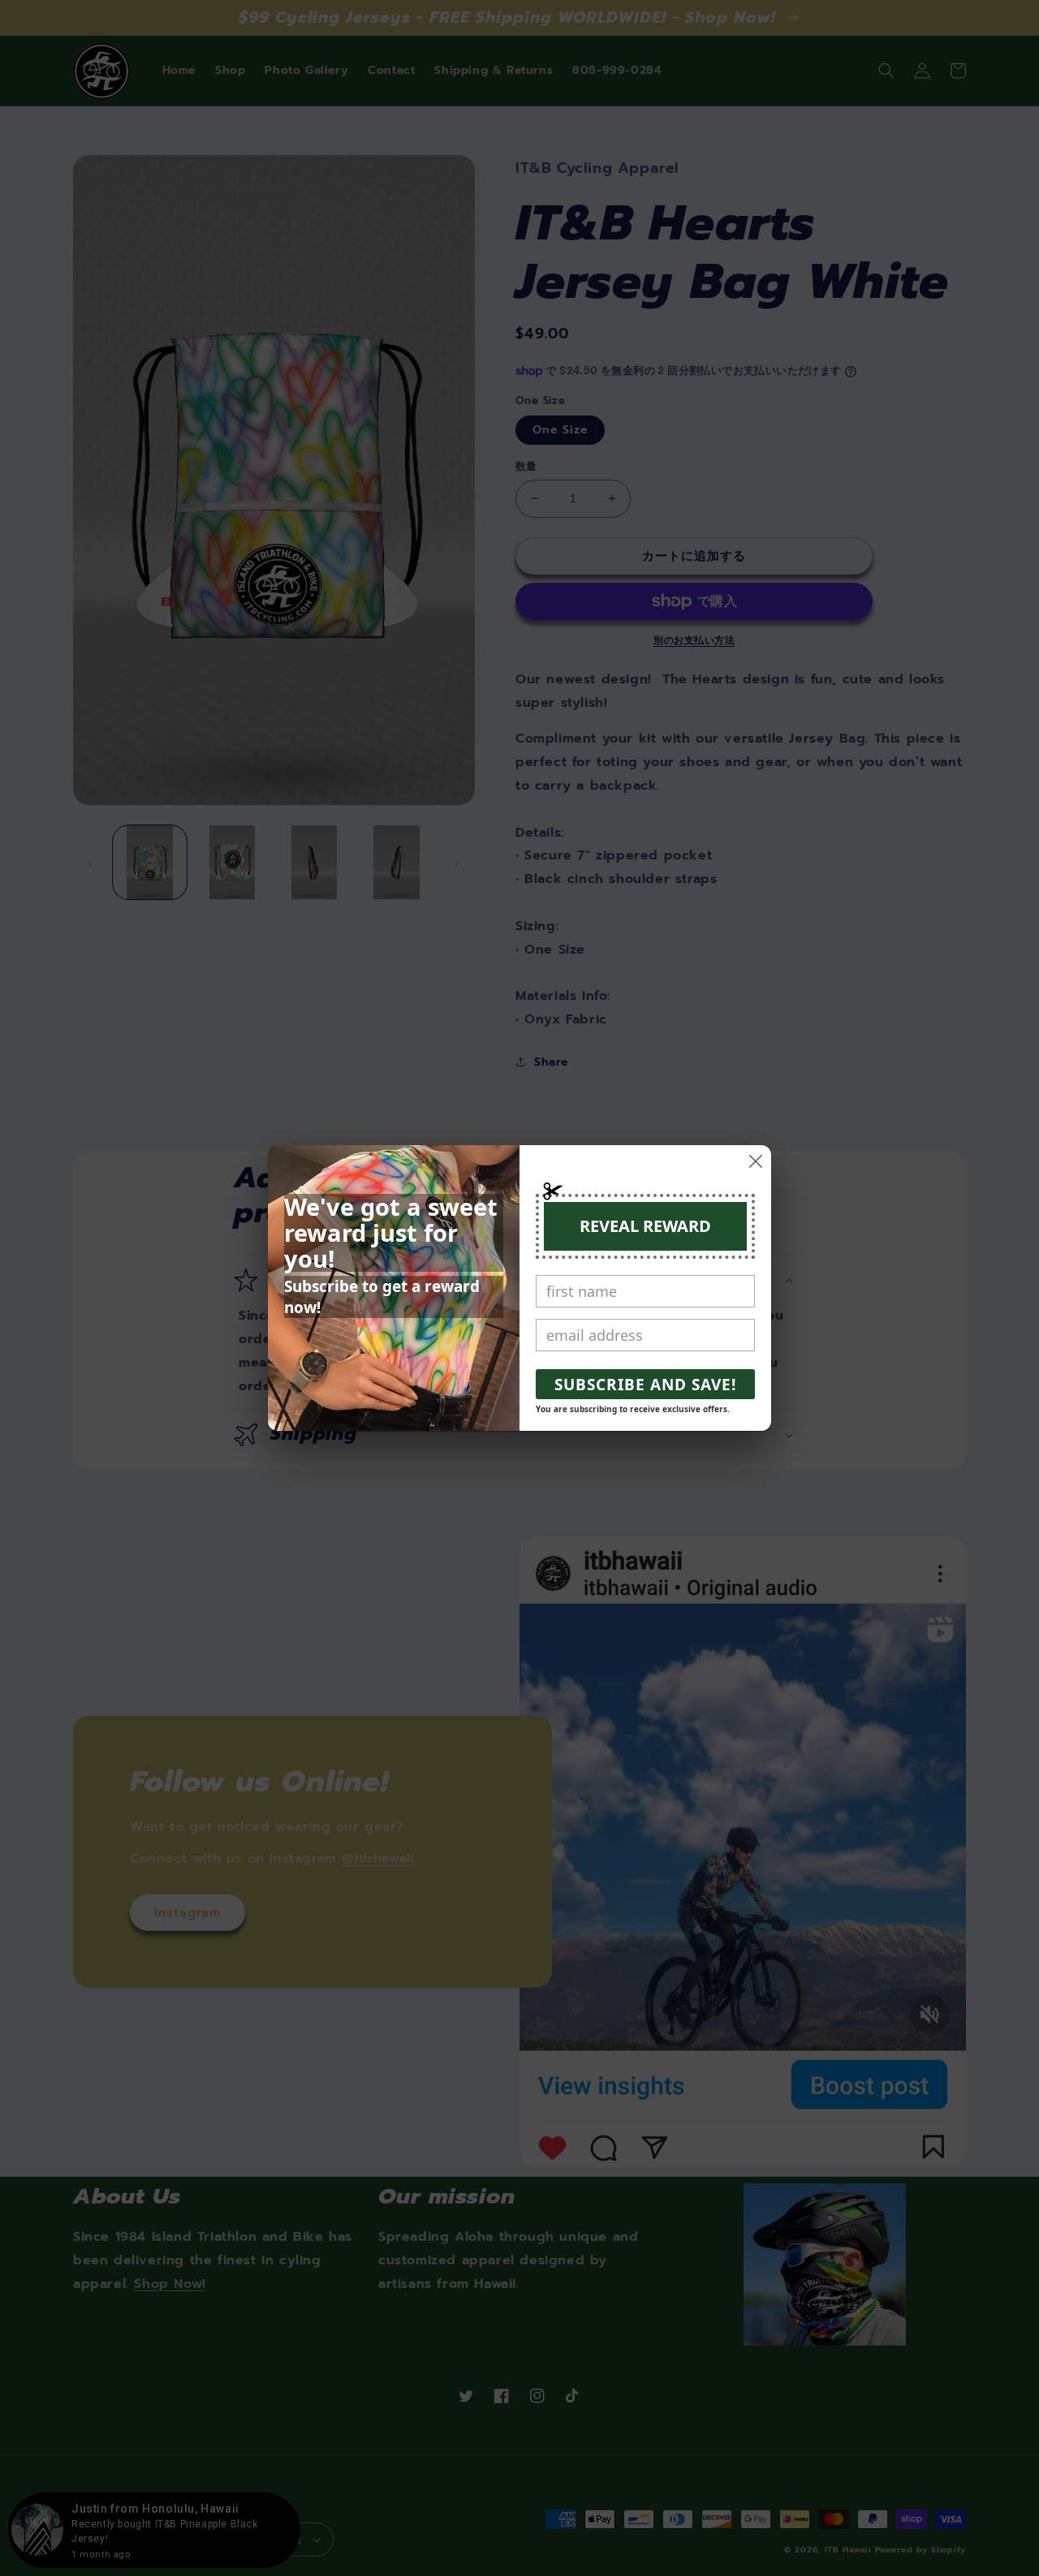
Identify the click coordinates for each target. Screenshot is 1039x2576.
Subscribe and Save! (645, 1385)
